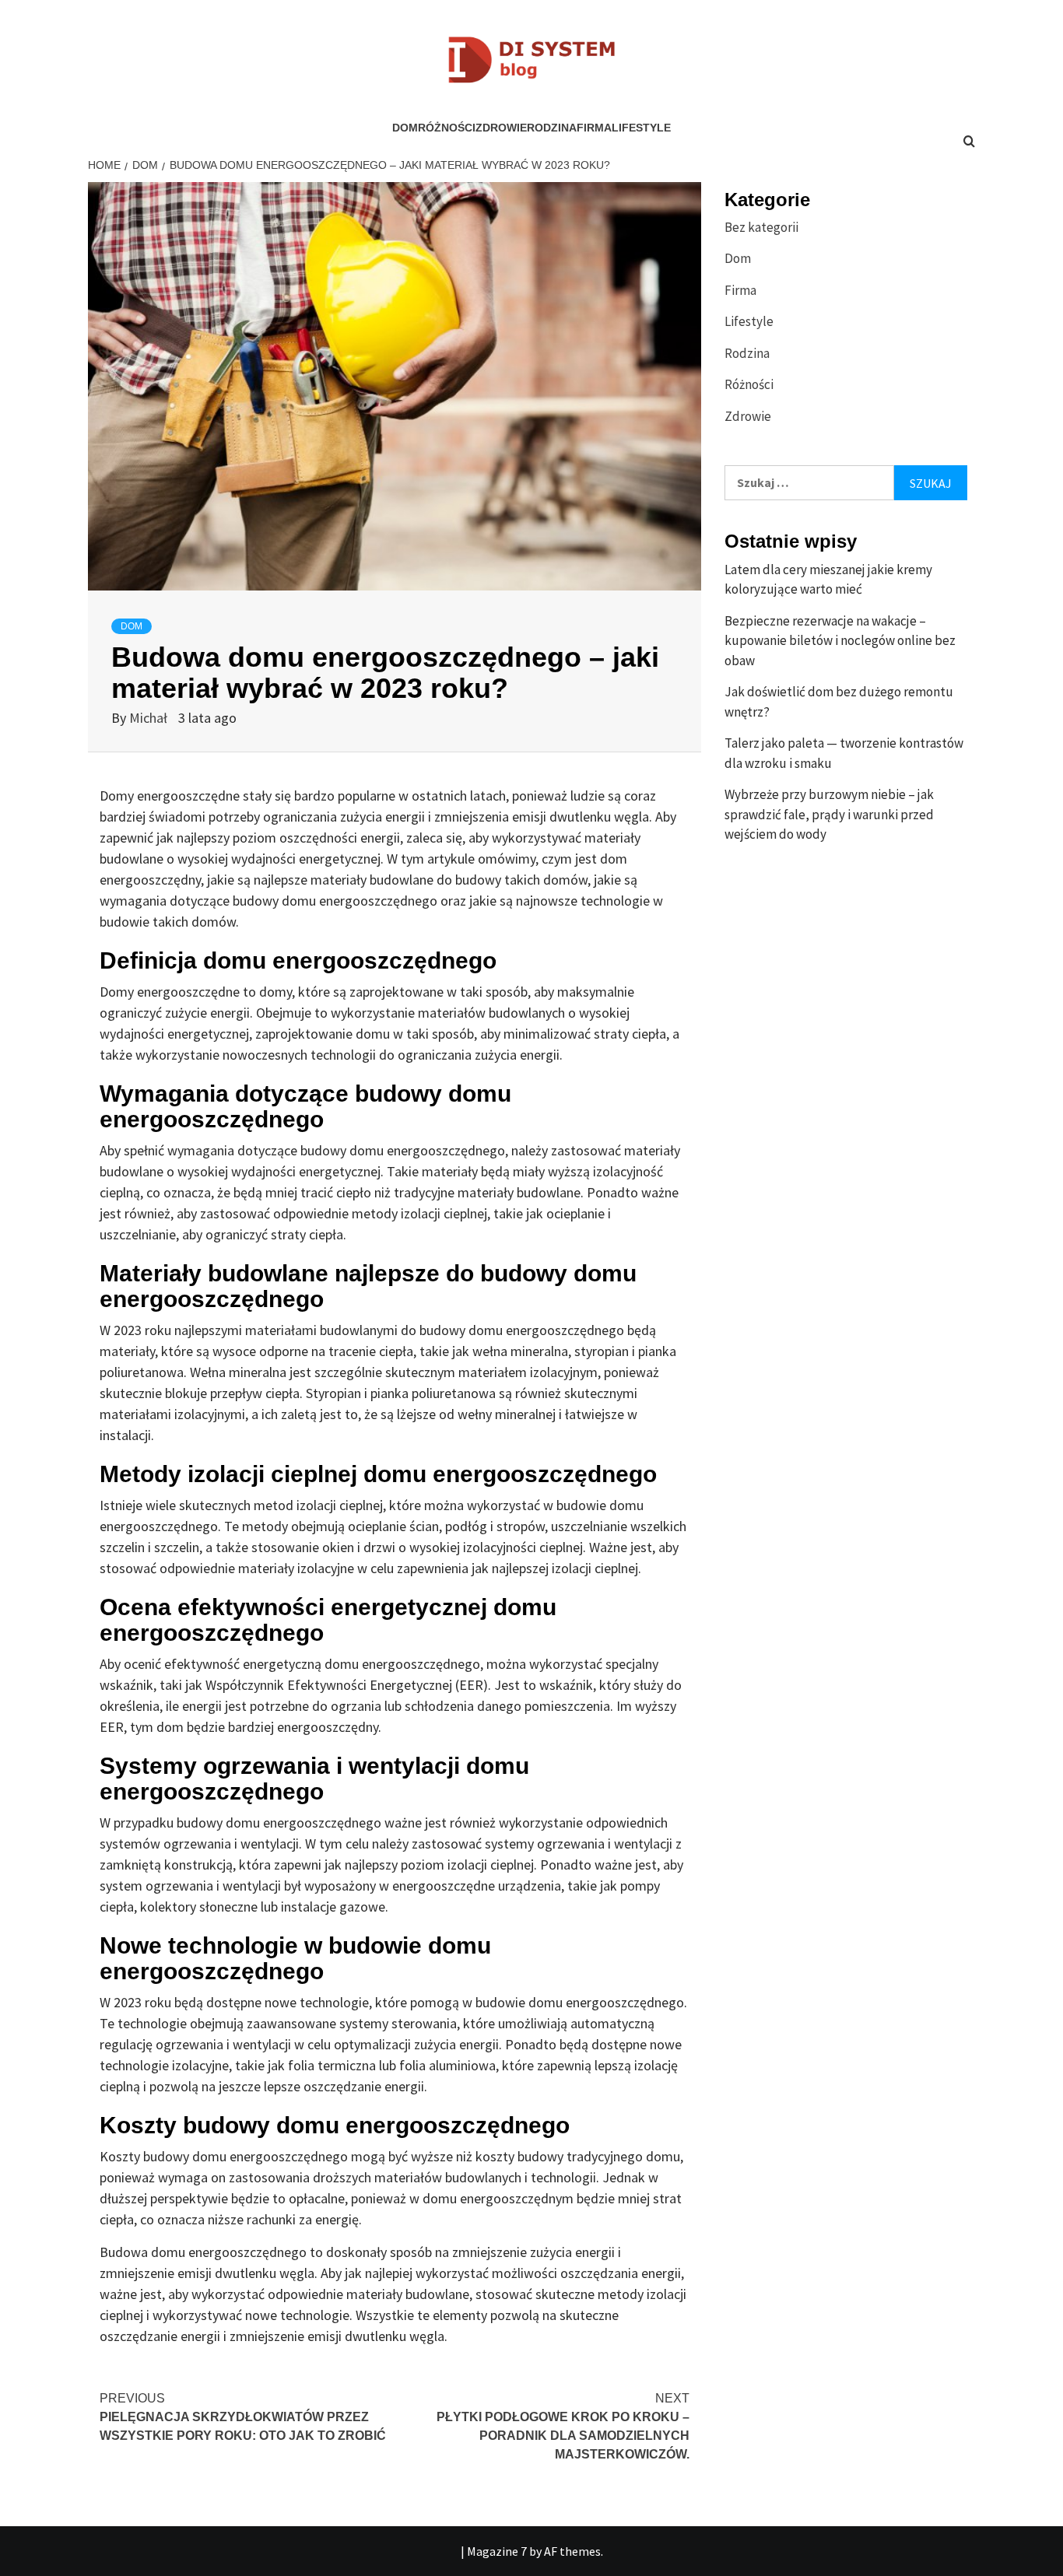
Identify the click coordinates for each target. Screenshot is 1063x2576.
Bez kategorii (761, 227)
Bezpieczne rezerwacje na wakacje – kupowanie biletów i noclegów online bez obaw (840, 641)
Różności (447, 128)
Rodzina (552, 128)
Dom (405, 128)
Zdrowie (501, 128)
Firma (594, 128)
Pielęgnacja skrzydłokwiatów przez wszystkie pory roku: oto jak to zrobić (243, 2417)
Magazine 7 (497, 2551)
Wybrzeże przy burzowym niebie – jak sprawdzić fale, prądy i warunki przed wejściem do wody (829, 814)
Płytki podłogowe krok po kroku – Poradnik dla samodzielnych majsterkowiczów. (563, 2426)
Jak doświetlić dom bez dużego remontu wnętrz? (839, 702)
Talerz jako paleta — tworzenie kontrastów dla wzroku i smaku (844, 753)
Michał (150, 718)
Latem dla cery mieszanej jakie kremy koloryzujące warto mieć (828, 580)
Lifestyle (641, 128)
